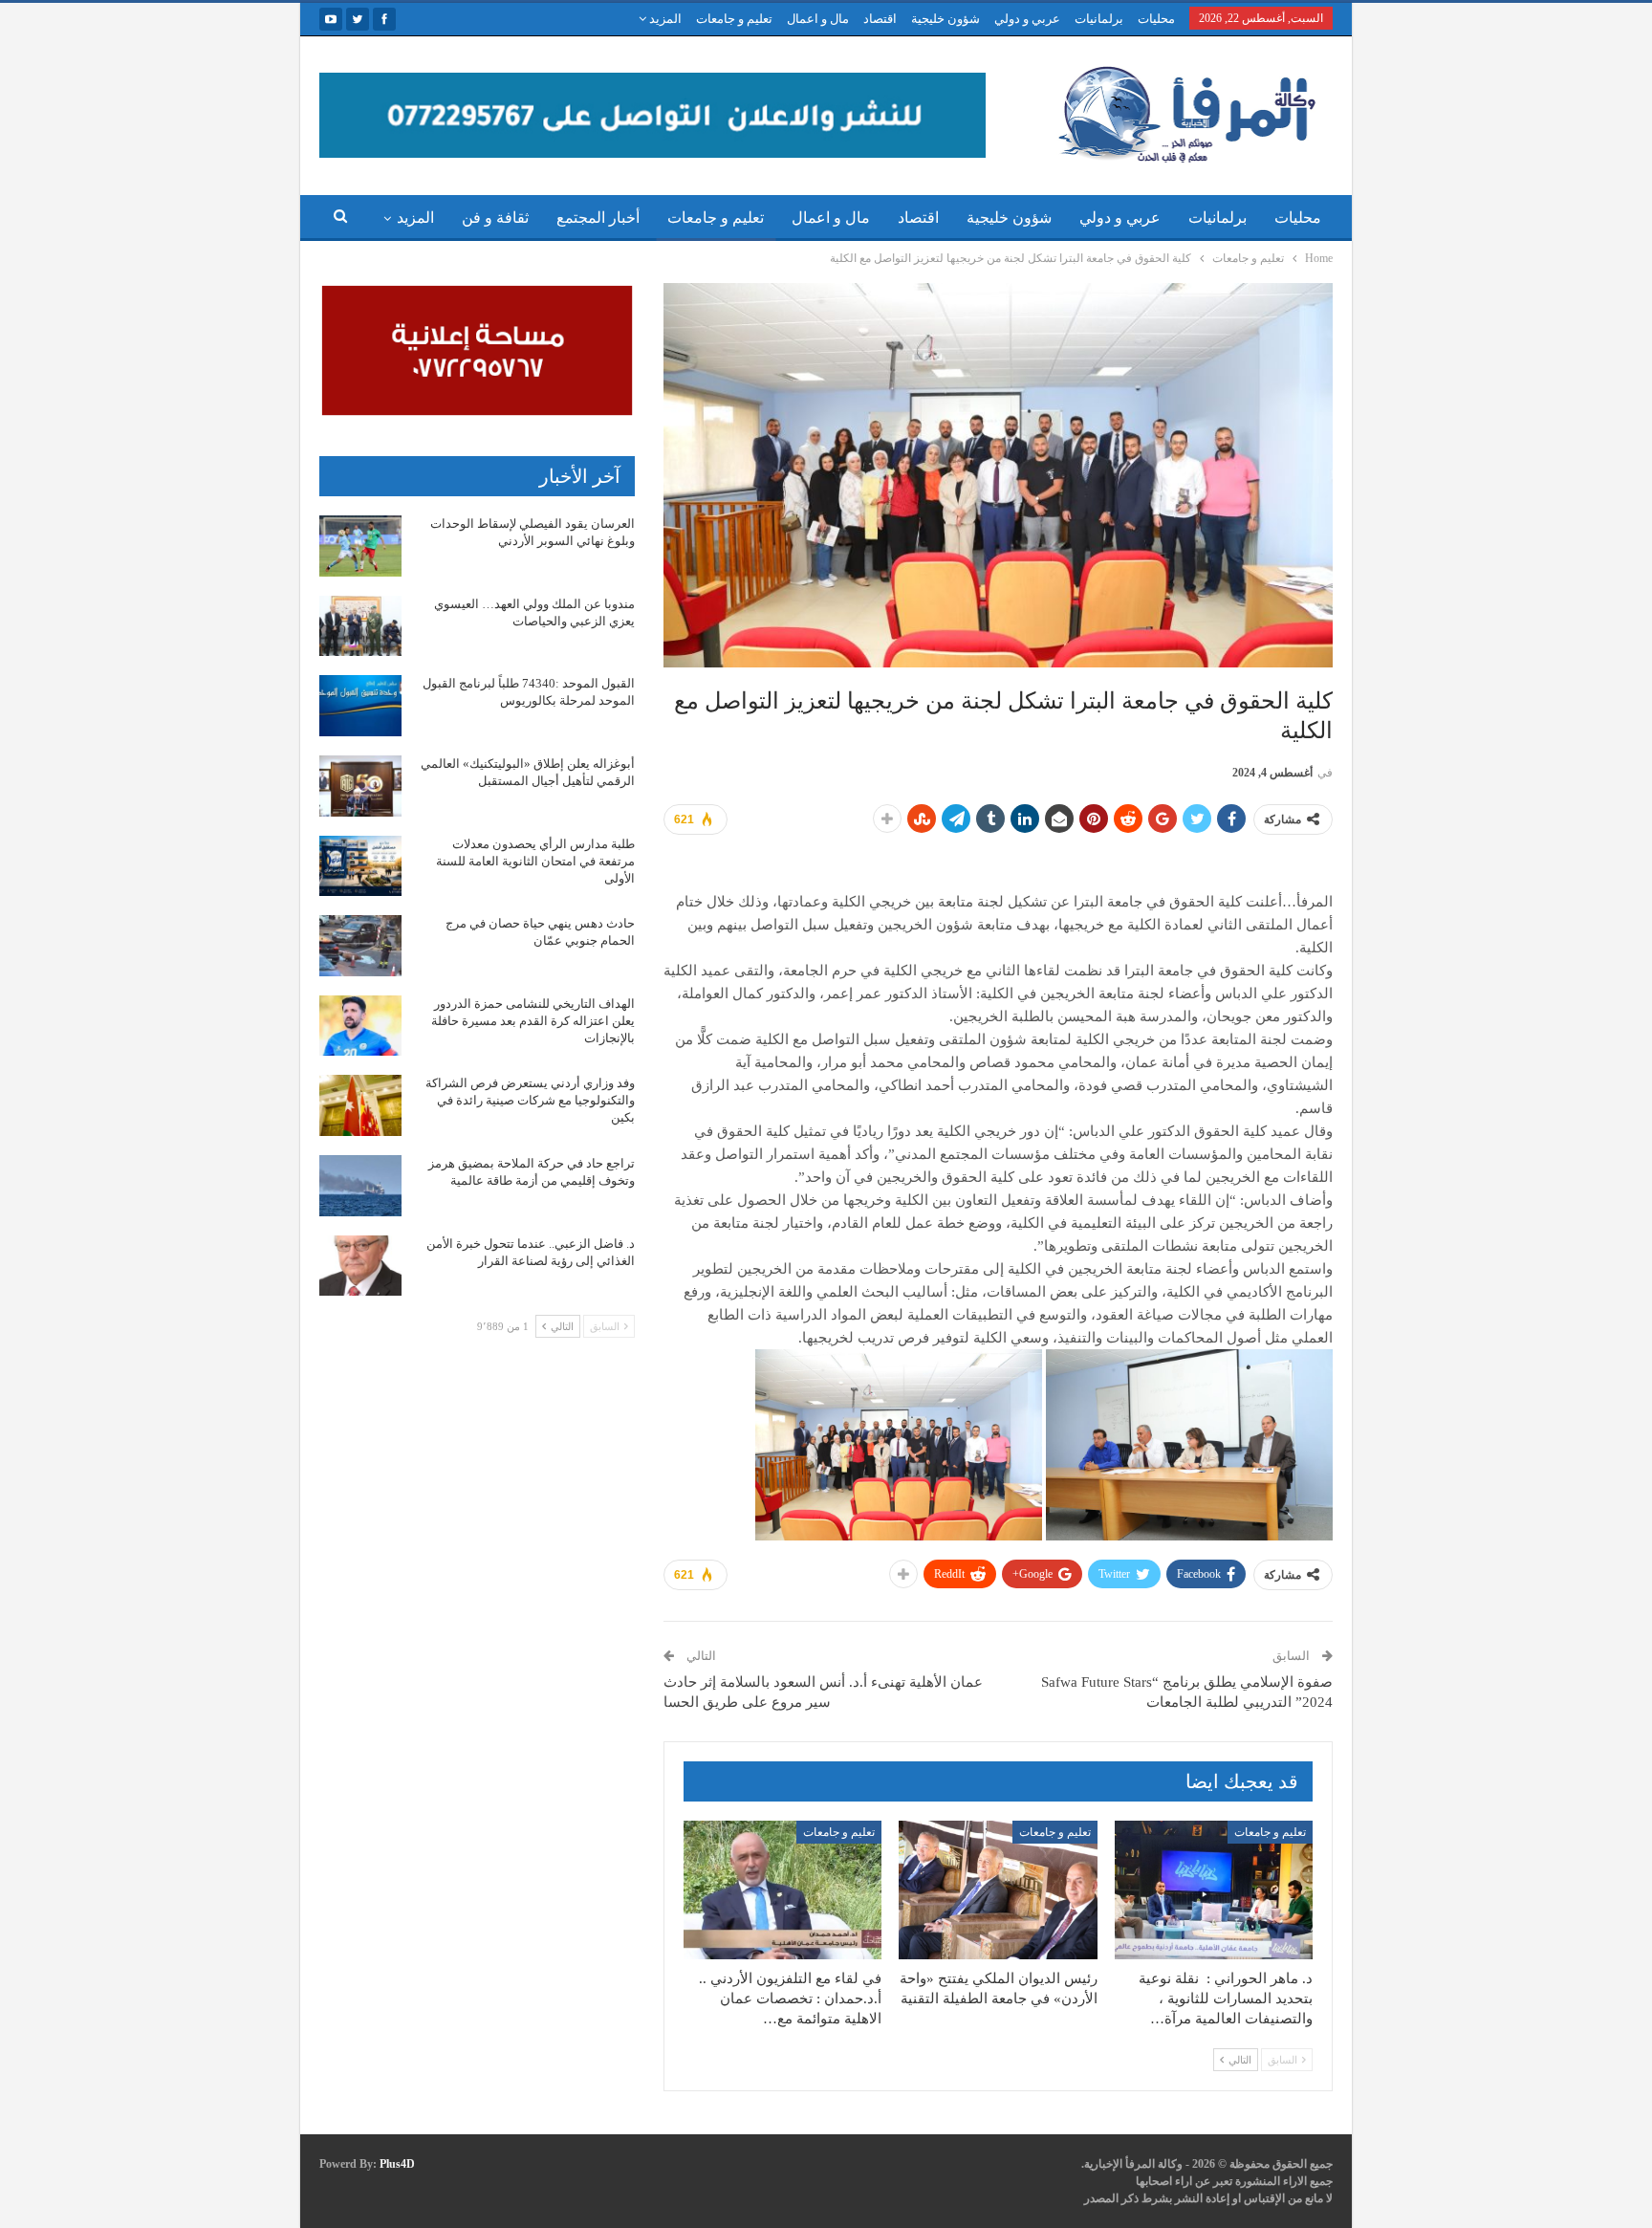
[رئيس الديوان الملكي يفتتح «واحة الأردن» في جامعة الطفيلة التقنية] (998, 1890)
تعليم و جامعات (734, 19)
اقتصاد (880, 19)
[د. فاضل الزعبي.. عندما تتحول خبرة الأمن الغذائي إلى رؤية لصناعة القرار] (360, 1266)
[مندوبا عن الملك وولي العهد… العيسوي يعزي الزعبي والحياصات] (360, 626)
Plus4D (397, 2164)
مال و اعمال (818, 19)
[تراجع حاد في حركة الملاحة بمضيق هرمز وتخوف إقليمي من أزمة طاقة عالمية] (360, 1186)
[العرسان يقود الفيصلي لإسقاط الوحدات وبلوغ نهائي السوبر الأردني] (360, 546)
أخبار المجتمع (598, 218)
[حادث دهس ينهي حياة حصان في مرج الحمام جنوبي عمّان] (360, 946)
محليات (1156, 19)
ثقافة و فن (495, 218)
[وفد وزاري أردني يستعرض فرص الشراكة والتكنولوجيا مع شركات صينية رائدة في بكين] (360, 1105)
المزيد (664, 19)
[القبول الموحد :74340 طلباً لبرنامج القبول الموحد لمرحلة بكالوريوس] (360, 706)
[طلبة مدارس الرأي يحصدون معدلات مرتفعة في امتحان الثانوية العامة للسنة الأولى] (360, 866)
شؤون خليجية (946, 19)
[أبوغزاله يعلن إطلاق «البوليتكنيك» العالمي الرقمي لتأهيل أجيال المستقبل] (360, 786)
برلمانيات (1099, 19)
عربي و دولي (1027, 19)
